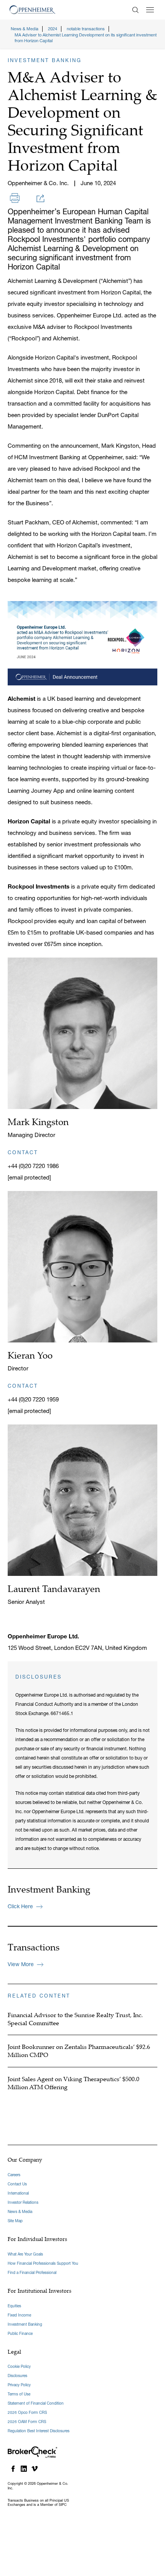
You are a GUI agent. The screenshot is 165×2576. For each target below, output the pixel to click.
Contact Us (17, 2184)
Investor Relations (23, 2202)
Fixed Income (19, 2315)
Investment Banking (25, 2324)
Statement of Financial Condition (36, 2403)
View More (21, 1964)
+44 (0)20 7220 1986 (33, 1166)
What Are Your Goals (25, 2254)
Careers (14, 2175)
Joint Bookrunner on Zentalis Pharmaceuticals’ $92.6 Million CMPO (79, 2051)
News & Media (20, 2212)
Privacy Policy (19, 2385)
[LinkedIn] (24, 2469)
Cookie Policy (19, 2367)
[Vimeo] (35, 2469)
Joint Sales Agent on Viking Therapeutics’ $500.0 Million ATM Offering (73, 2083)
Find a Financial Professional (32, 2273)
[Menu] (150, 10)
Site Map (15, 2221)
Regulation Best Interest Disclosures (39, 2431)
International (18, 2193)
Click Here (20, 1906)
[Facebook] (13, 2469)
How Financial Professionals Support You (43, 2263)
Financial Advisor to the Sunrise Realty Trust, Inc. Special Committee (75, 2019)
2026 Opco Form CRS (27, 2413)
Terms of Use (19, 2394)
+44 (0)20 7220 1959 (33, 1399)
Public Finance (20, 2334)
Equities (14, 2306)
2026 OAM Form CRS (27, 2422)
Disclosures (17, 2376)
